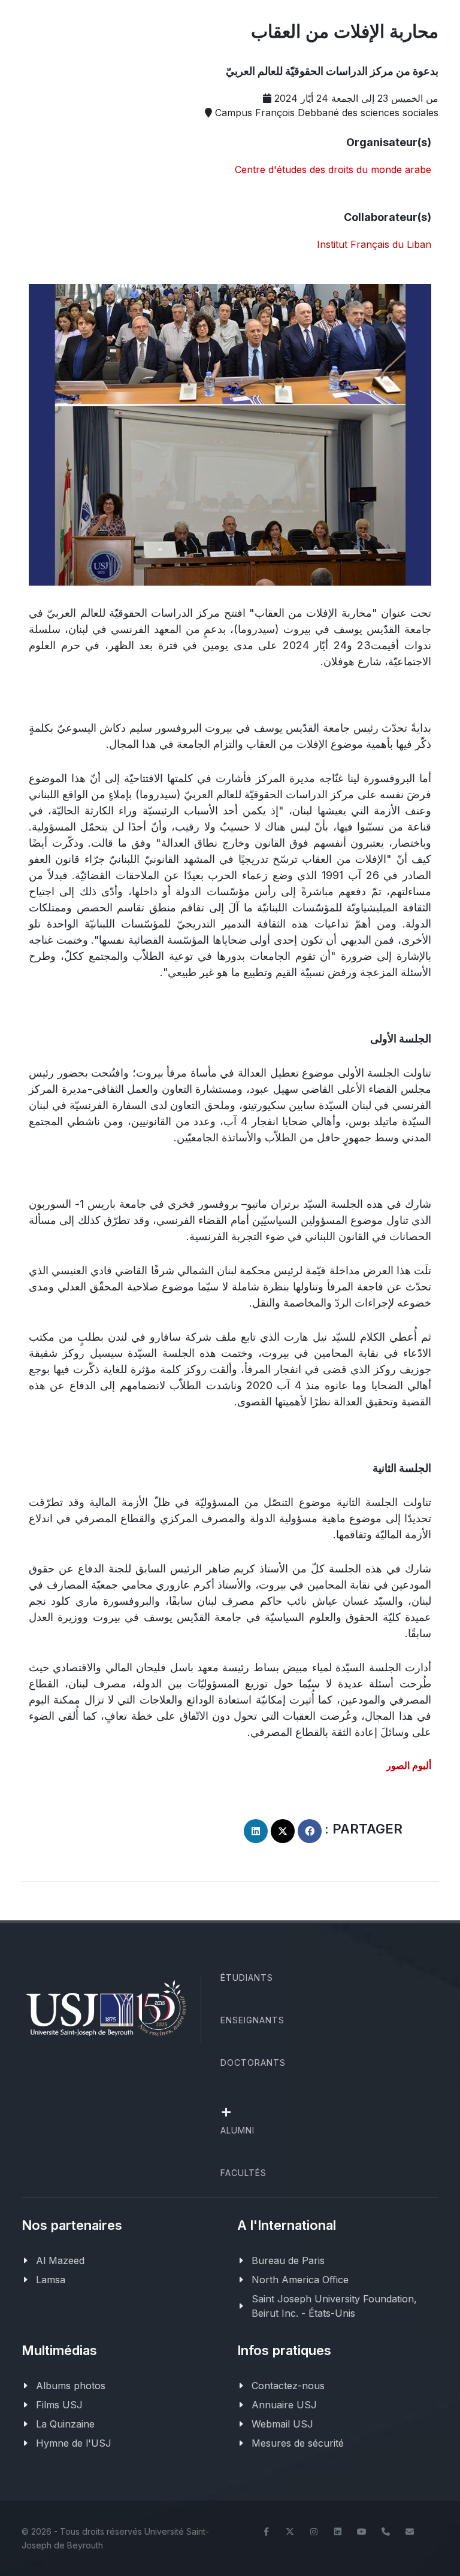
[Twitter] (290, 2532)
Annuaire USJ (284, 2405)
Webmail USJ (282, 2424)
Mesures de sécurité (298, 2443)
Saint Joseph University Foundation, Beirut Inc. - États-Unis (334, 2306)
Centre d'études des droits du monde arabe (333, 169)
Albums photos (71, 2386)
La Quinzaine (65, 2424)
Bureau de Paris (288, 2260)
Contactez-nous (288, 2386)
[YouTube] (362, 2532)
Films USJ (59, 2405)
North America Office (300, 2280)
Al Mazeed (60, 2260)
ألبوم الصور (408, 1765)
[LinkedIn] (338, 2532)
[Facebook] (266, 2532)
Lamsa (51, 2280)
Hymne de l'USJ (74, 2443)
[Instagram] (314, 2532)
